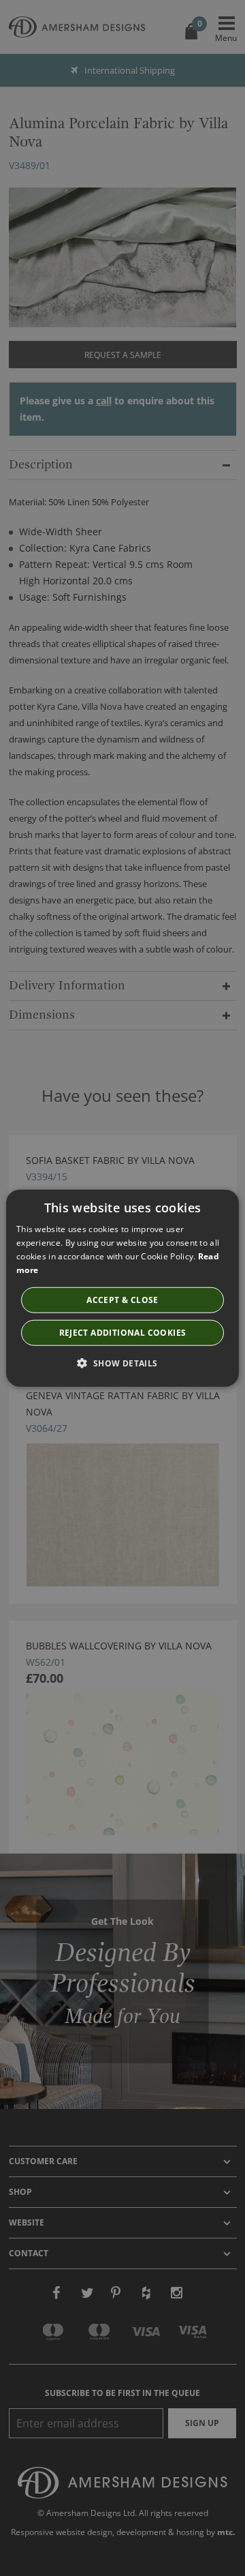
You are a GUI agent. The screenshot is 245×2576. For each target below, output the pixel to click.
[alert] (122, 1288)
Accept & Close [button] (122, 1299)
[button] (122, 1362)
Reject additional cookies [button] (123, 1332)
